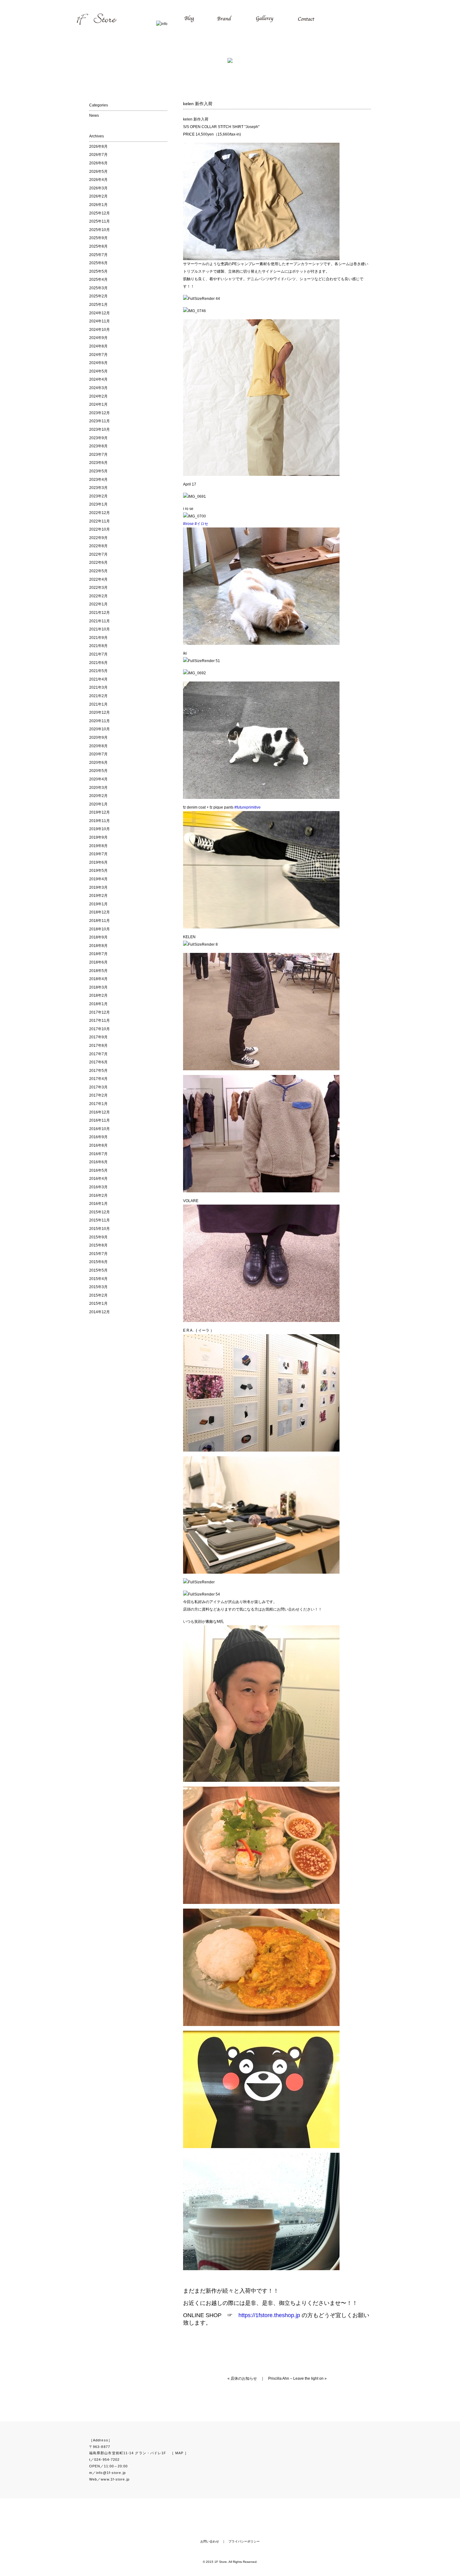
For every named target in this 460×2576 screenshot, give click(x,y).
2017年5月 (98, 1071)
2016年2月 (98, 1195)
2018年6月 (98, 962)
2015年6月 (98, 1262)
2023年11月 (100, 421)
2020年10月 (100, 729)
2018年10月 (100, 929)
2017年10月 (100, 1029)
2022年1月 (98, 604)
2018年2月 (98, 995)
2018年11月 (100, 921)
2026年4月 (98, 180)
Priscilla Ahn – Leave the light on (296, 2378)
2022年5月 (98, 571)
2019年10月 (100, 829)
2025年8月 (98, 246)
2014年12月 (100, 1312)
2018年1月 (98, 1004)
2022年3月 (98, 588)
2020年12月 (100, 712)
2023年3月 (98, 488)
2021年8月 (98, 646)
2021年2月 (98, 696)
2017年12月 (100, 1012)
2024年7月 (98, 355)
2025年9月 (98, 238)
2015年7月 (98, 1254)
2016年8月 (98, 1145)
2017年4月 (98, 1079)
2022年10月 (100, 529)
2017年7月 (98, 1054)
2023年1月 (98, 504)
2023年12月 (100, 413)
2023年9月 (98, 438)
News (94, 116)
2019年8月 (98, 846)
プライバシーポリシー (244, 2541)
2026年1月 (98, 205)
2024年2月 (98, 396)
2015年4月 (98, 1279)
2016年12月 (100, 1112)
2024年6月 (98, 363)
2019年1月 (98, 904)
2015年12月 (100, 1212)
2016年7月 (98, 1154)
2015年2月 (98, 1295)
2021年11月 (100, 621)
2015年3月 (98, 1287)
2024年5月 (98, 371)
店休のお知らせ (244, 2378)
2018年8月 (98, 946)
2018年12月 (100, 912)
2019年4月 (98, 879)
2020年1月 (98, 804)
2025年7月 (98, 255)
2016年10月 (100, 1129)
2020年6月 (98, 763)
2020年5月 (98, 771)
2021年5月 (98, 671)
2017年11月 (100, 1021)
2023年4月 (98, 480)
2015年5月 (98, 1270)
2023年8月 (98, 446)
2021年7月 (98, 654)
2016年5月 (98, 1170)
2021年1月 (98, 704)
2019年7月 (98, 854)
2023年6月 (98, 463)
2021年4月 (98, 679)
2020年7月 (98, 754)
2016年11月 (100, 1120)
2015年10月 (100, 1229)
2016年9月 (98, 1137)
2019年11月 (100, 821)
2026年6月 (98, 163)
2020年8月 (98, 746)
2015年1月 (98, 1303)
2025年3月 (98, 288)
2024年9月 (98, 338)
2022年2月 (98, 596)
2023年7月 (98, 455)
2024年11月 (100, 321)
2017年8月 (98, 1046)
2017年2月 (98, 1095)
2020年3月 (98, 788)
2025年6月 (98, 263)
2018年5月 (98, 971)
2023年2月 (98, 496)
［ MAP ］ (179, 2453)
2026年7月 (98, 155)
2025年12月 (100, 213)
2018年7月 (98, 954)
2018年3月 (98, 987)
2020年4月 (98, 779)
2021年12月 (100, 613)
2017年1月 (98, 1104)
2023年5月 (98, 471)
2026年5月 (98, 172)
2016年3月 (98, 1187)
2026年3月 (98, 188)
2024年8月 (98, 346)
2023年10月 (100, 429)
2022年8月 (98, 546)
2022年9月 (98, 538)
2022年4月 (98, 579)
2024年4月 (98, 379)
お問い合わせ (210, 2541)
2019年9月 (98, 837)
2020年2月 (98, 796)
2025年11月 (100, 221)
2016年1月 (98, 1204)
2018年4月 (98, 979)
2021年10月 (100, 629)
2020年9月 (98, 738)
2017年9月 (98, 1037)
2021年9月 (98, 638)
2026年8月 (98, 147)
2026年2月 (98, 196)
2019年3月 (98, 887)
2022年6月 (98, 563)
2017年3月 (98, 1087)
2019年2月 (98, 896)
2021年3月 (98, 687)
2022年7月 (98, 554)
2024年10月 (100, 330)
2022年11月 (100, 521)
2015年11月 (100, 1220)
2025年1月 (98, 305)
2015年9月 (98, 1237)
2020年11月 (100, 721)
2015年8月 (98, 1245)
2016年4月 (98, 1179)
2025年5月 (98, 271)
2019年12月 (100, 812)
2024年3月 (98, 388)
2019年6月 (98, 862)
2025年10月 (100, 230)
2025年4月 (98, 280)
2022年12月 (100, 513)
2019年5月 (98, 871)
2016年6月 (98, 1162)
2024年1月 (98, 404)
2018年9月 (98, 937)
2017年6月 (98, 1062)
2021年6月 (98, 663)
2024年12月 (100, 313)
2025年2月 (98, 296)
